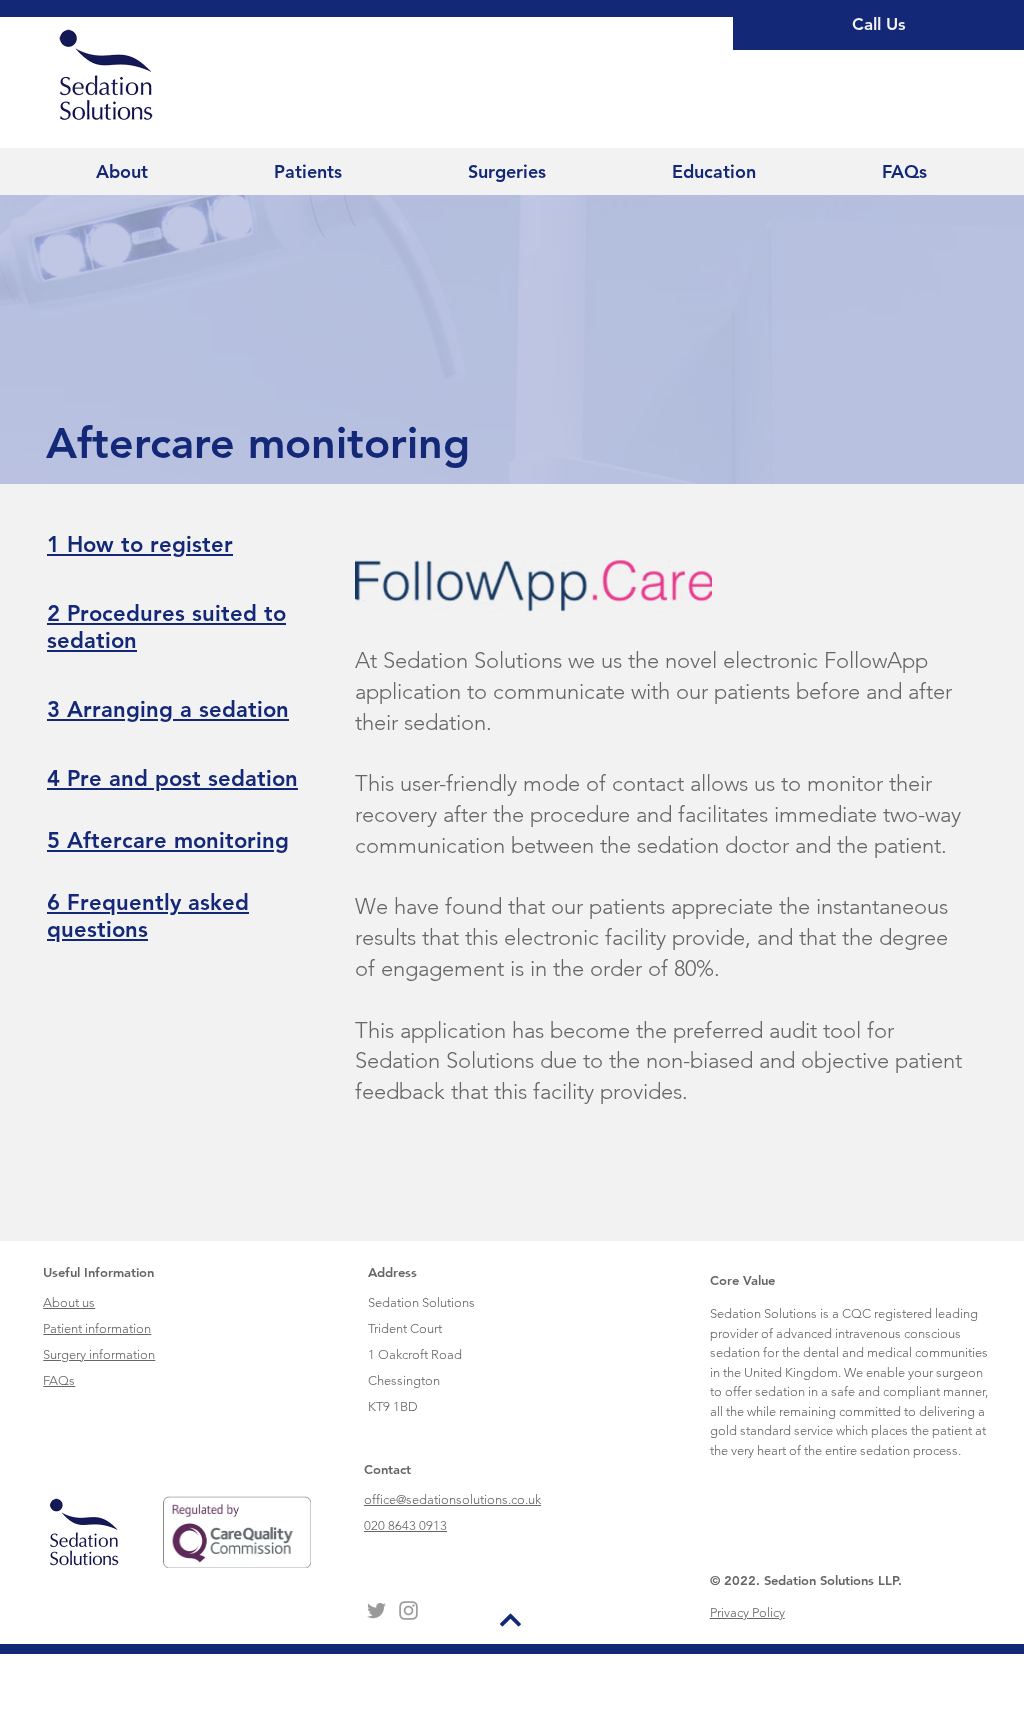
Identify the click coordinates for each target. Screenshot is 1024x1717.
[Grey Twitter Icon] (376, 1610)
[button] (122, 171)
